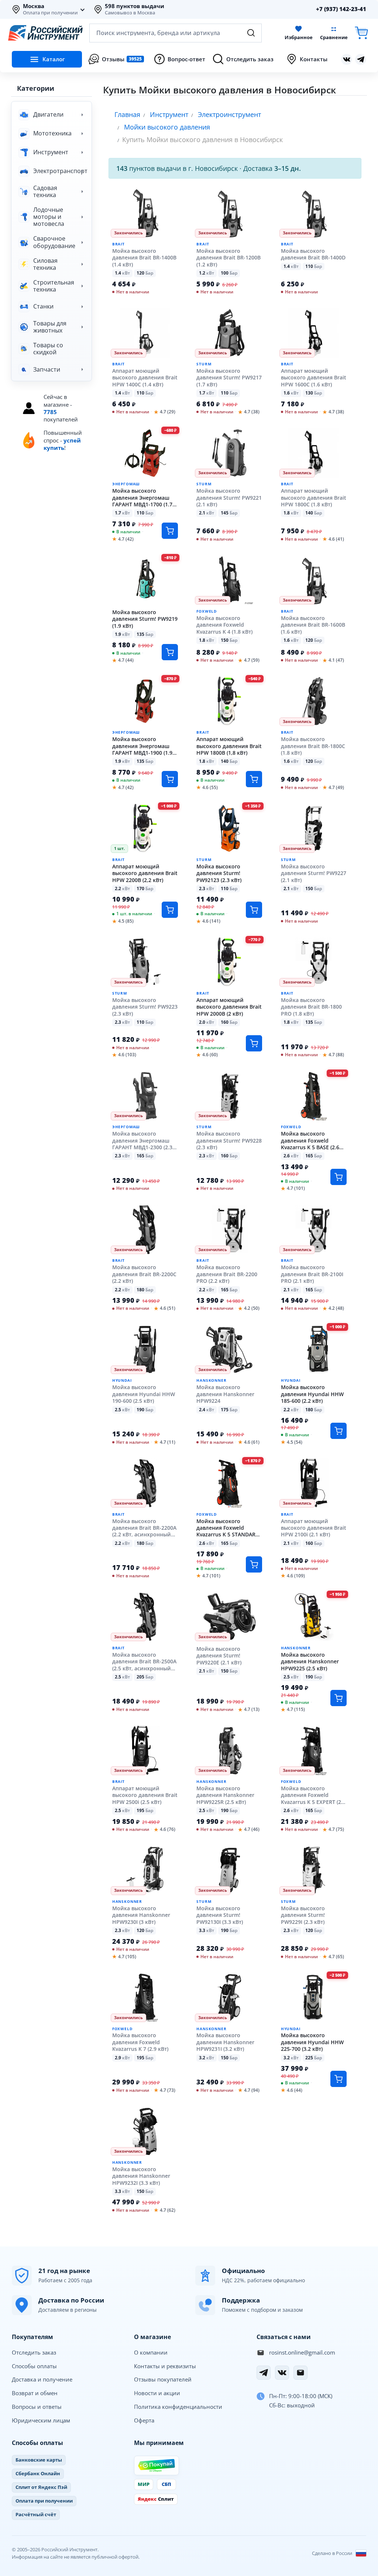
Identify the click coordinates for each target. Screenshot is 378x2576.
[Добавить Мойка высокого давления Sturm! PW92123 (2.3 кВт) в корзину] (254, 910)
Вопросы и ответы (37, 2407)
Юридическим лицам (41, 2420)
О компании (151, 2352)
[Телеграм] (361, 59)
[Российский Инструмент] (45, 33)
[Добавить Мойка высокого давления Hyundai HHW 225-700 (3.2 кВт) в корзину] (339, 2079)
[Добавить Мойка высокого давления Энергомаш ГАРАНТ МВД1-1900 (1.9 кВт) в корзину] (170, 779)
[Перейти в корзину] (361, 33)
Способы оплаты (34, 2366)
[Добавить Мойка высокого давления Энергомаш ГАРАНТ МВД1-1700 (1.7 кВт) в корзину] (170, 531)
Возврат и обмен (35, 2393)
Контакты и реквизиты (165, 2366)
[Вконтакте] (347, 59)
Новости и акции (157, 2393)
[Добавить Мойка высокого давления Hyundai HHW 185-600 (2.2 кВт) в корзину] (339, 1431)
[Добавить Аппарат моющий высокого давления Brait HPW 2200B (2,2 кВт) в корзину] (170, 910)
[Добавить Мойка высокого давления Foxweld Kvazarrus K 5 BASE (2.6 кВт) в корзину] (339, 1177)
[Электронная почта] (300, 2373)
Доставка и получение (42, 2379)
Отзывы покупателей (163, 2379)
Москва (34, 6)
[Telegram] (264, 2373)
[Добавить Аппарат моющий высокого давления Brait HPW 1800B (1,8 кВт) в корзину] (254, 779)
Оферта (144, 2420)
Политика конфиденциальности (178, 2407)
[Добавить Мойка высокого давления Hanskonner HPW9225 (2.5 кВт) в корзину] (339, 1698)
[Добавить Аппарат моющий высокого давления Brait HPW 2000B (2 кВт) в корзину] (254, 1043)
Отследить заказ (34, 2352)
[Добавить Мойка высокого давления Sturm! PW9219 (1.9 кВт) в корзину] (170, 652)
